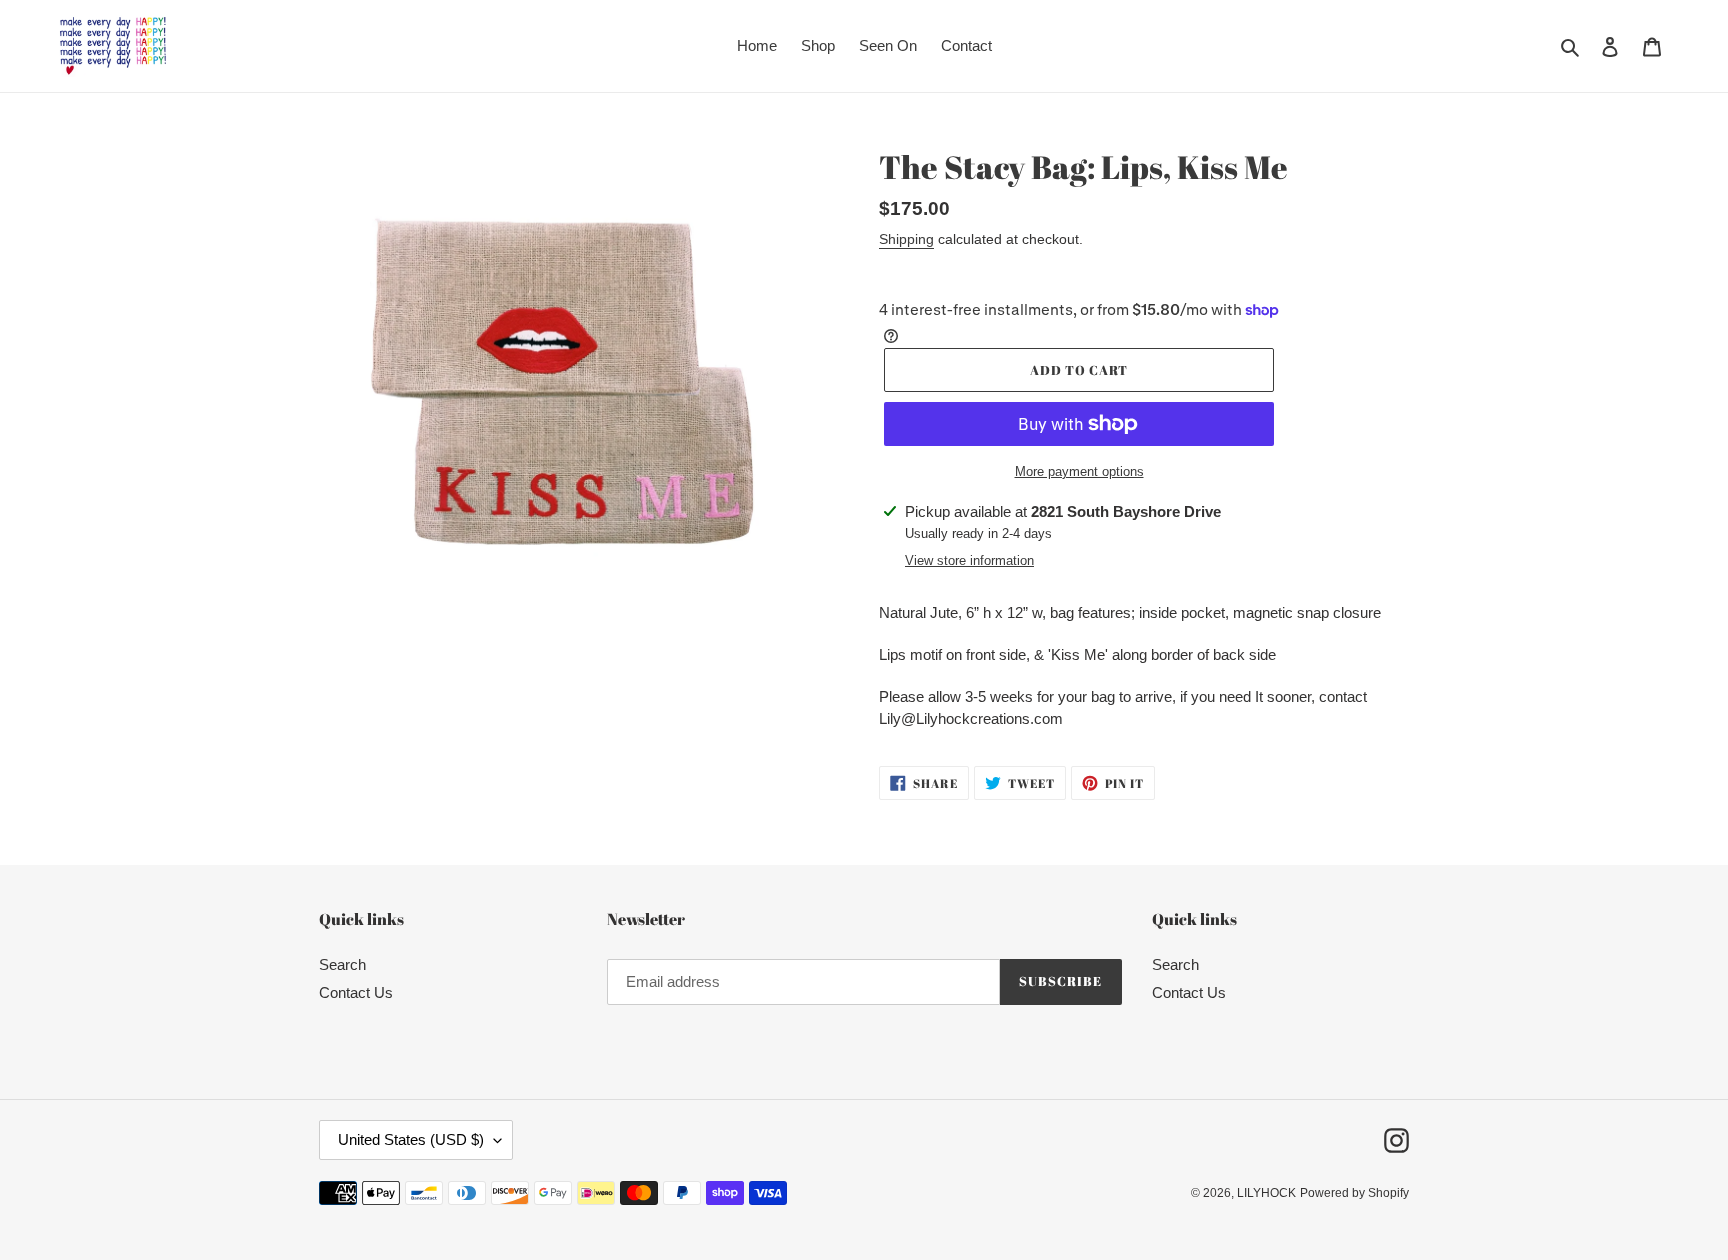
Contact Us (356, 992)
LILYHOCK (1266, 1193)
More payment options (1079, 471)
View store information (969, 560)
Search (342, 964)
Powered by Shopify (1354, 1193)
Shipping (906, 239)
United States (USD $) (411, 1139)
